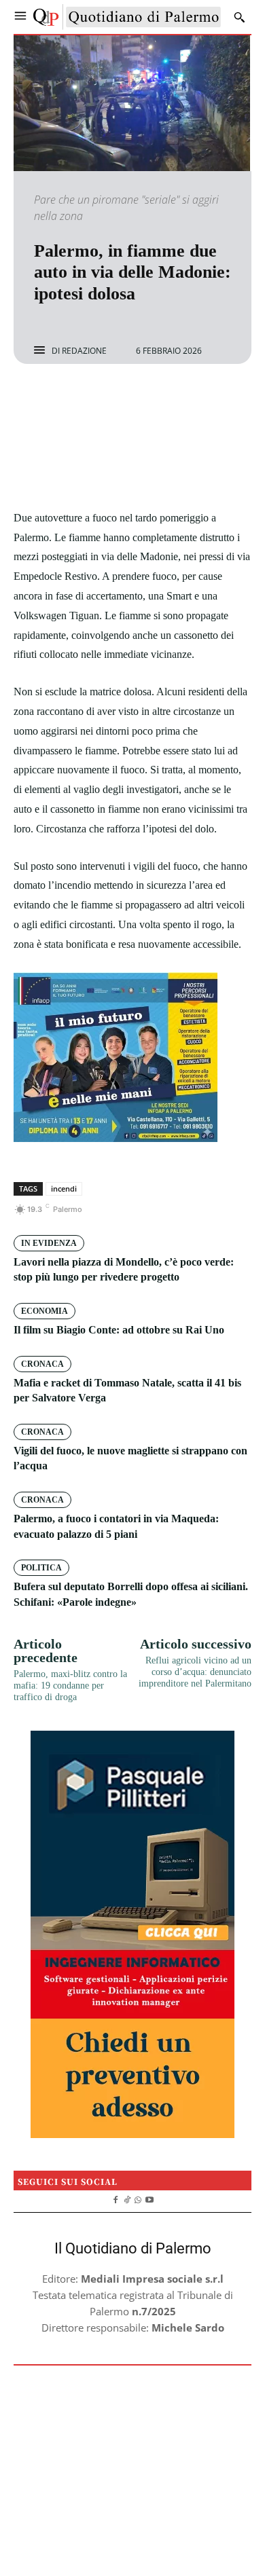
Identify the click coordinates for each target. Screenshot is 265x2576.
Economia (45, 1311)
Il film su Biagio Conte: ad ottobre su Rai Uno (119, 1330)
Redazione (84, 351)
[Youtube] (150, 2198)
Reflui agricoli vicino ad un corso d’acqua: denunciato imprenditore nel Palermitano (195, 1672)
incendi (64, 1189)
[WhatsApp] (179, 400)
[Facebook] (86, 400)
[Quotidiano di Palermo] (127, 17)
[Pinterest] (148, 400)
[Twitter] (117, 400)
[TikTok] (127, 2198)
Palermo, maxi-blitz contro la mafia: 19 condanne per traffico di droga (70, 1686)
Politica (41, 1568)
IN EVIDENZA (49, 1243)
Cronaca (42, 1364)
